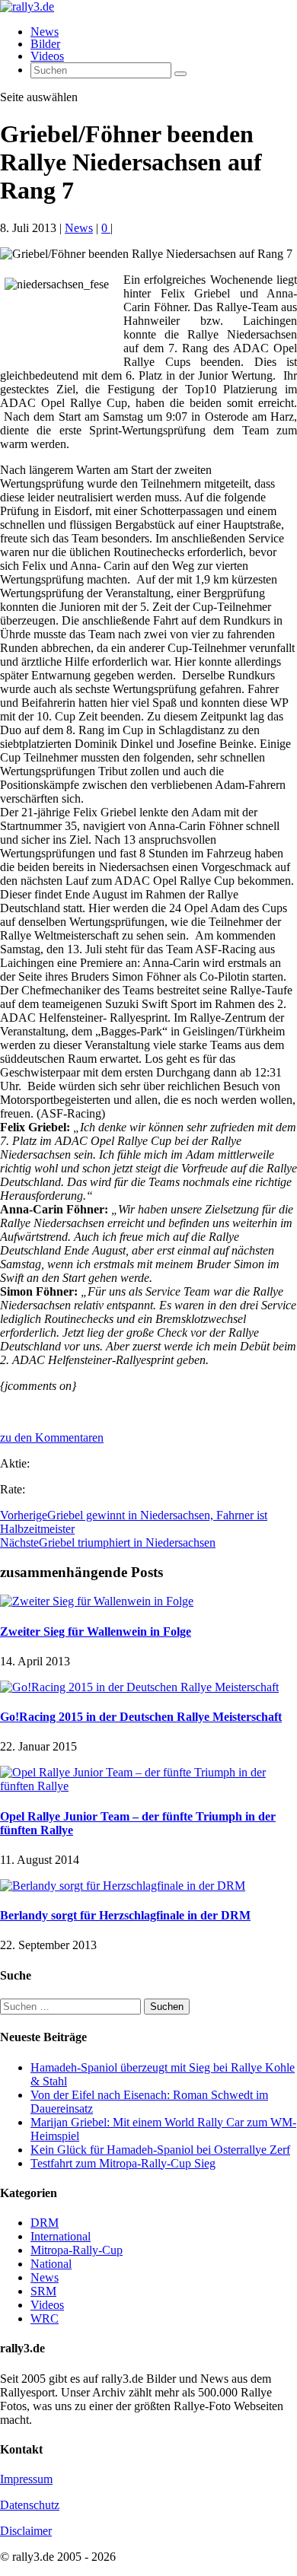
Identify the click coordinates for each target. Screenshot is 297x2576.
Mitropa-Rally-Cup (77, 2250)
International (61, 2236)
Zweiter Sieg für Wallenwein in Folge (96, 1631)
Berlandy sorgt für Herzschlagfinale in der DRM (125, 1915)
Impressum (26, 2479)
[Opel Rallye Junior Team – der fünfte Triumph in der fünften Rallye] (148, 1786)
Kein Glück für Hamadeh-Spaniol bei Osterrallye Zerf (160, 2150)
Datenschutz (30, 2505)
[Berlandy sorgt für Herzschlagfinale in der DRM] (123, 1886)
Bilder (45, 44)
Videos (47, 56)
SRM (43, 2291)
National (51, 2264)
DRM (45, 2223)
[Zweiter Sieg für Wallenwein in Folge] (97, 1601)
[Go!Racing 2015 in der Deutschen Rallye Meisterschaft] (139, 1687)
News (45, 32)
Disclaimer (26, 2531)
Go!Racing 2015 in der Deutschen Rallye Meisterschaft (141, 1717)
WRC (45, 2318)
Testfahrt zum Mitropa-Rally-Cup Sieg (123, 2163)
